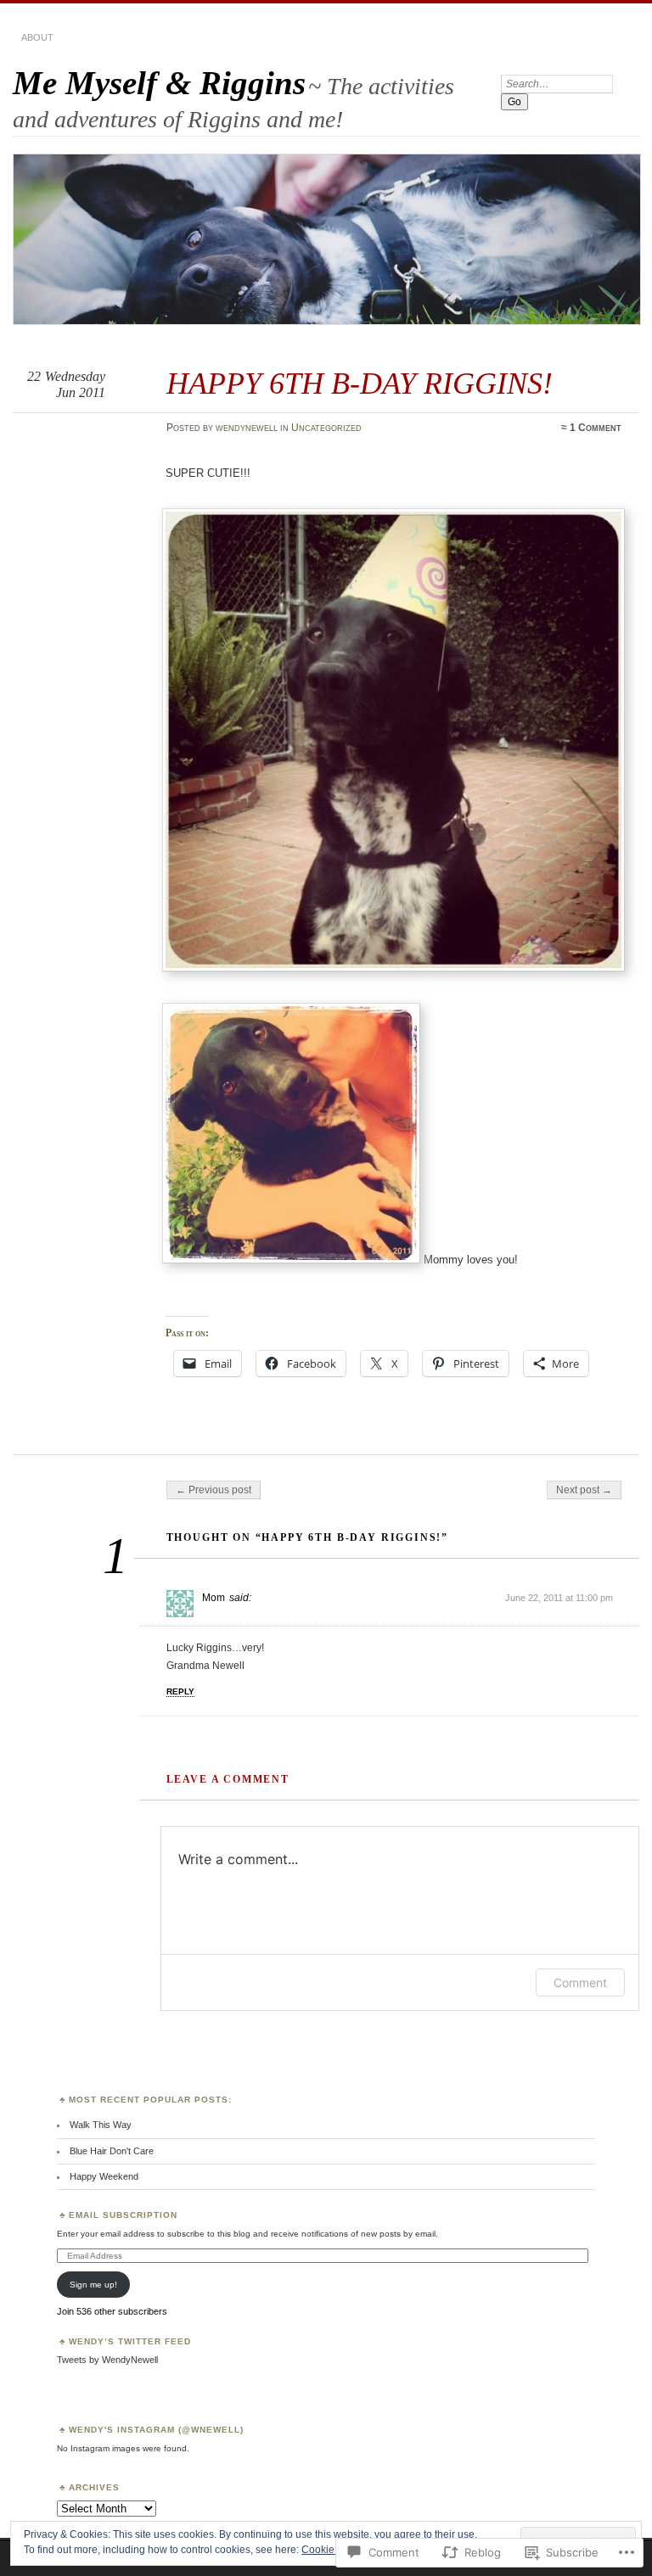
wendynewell (247, 428)
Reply (180, 1691)
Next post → (584, 1490)
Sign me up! (93, 2285)
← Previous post (214, 1490)
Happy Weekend (104, 2176)
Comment (580, 1982)
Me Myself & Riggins (159, 83)
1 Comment (596, 428)
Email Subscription (123, 2215)
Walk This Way (101, 2125)
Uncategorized (326, 428)
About (37, 37)
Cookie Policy (333, 2550)
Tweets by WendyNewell (107, 2360)
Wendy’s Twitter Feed (130, 2341)
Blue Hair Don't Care (112, 2151)
